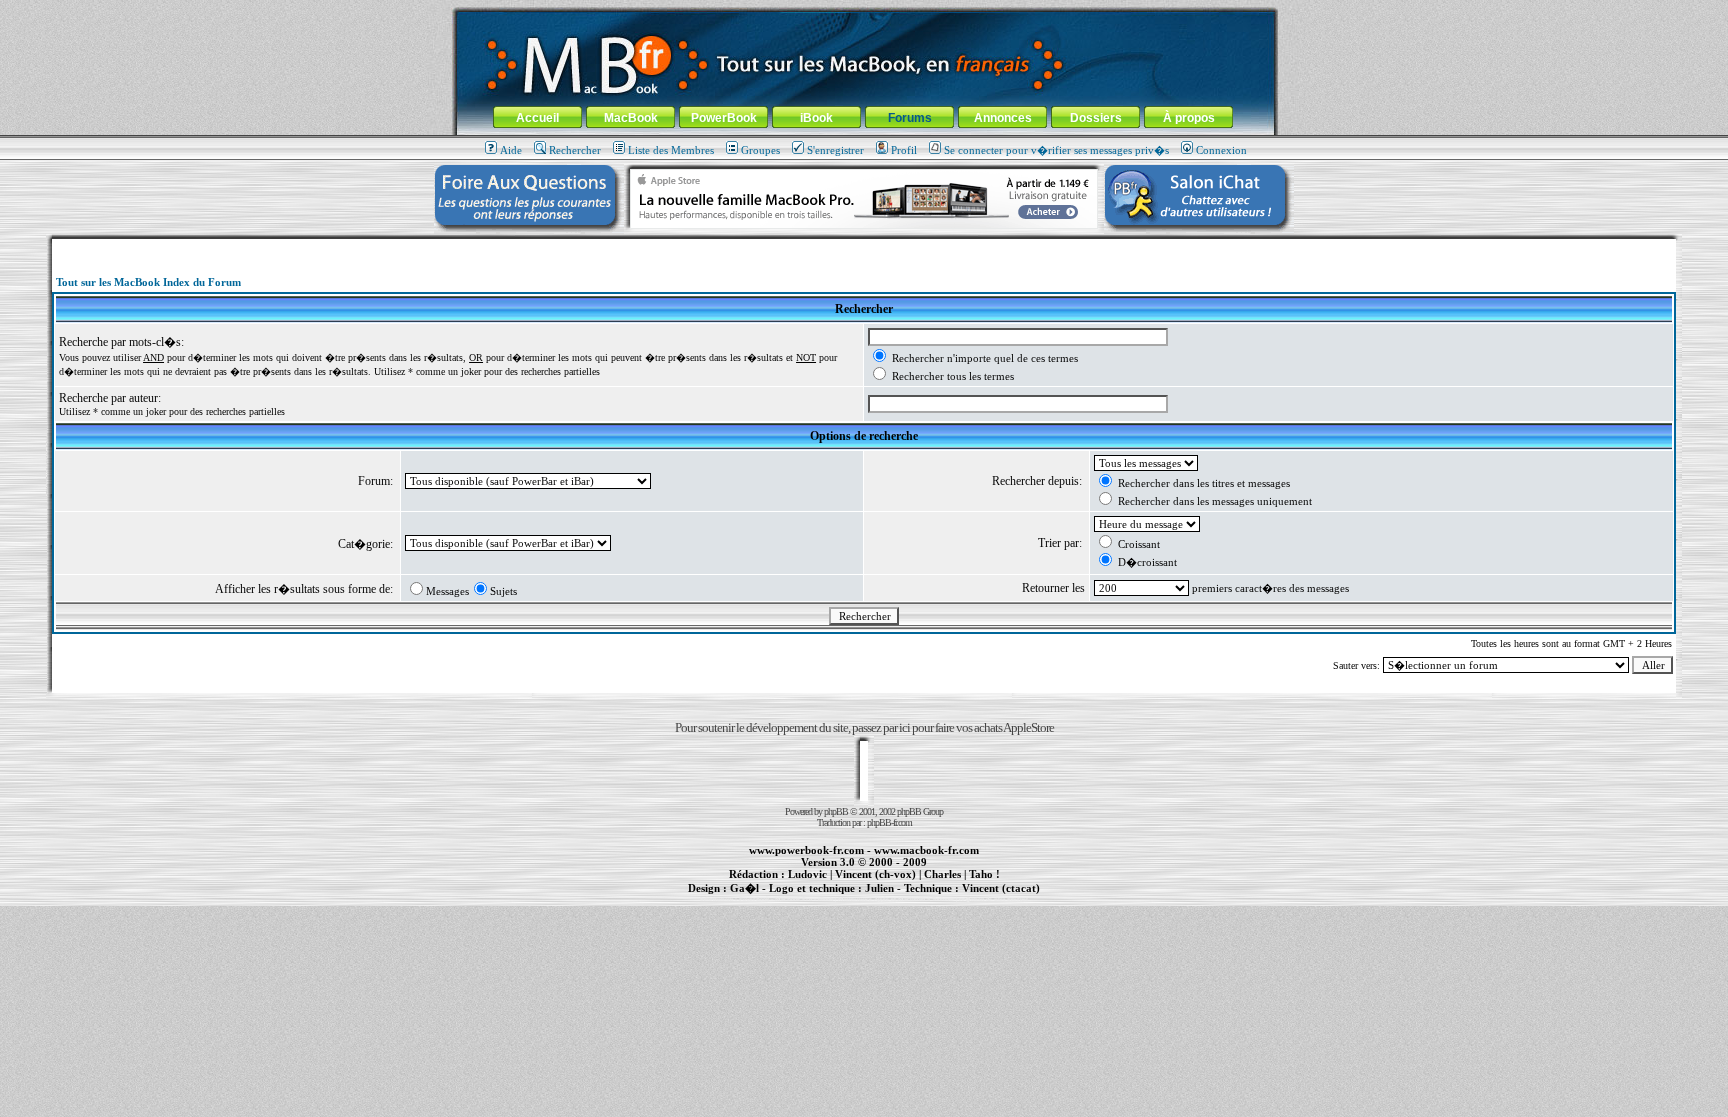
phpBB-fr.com (889, 822)
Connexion (1221, 150)
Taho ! (984, 874)
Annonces (1003, 118)
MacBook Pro (793, 899)
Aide (511, 150)
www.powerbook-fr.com (806, 850)
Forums (910, 118)
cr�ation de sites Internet (993, 899)
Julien (879, 888)
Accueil (537, 118)
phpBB (836, 811)
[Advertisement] (864, 246)
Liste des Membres (671, 150)
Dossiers (1096, 118)
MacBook (631, 118)
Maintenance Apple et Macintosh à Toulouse (896, 899)
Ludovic (807, 874)
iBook (816, 118)
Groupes (760, 150)
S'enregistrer (835, 150)
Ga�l (744, 888)
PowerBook (724, 118)
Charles (942, 874)
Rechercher (575, 150)
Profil (904, 150)
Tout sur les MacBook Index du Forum (148, 282)
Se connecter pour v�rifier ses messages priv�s (1056, 150)
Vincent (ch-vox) (875, 874)
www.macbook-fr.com (926, 850)
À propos (1189, 118)
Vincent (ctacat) (1001, 888)
